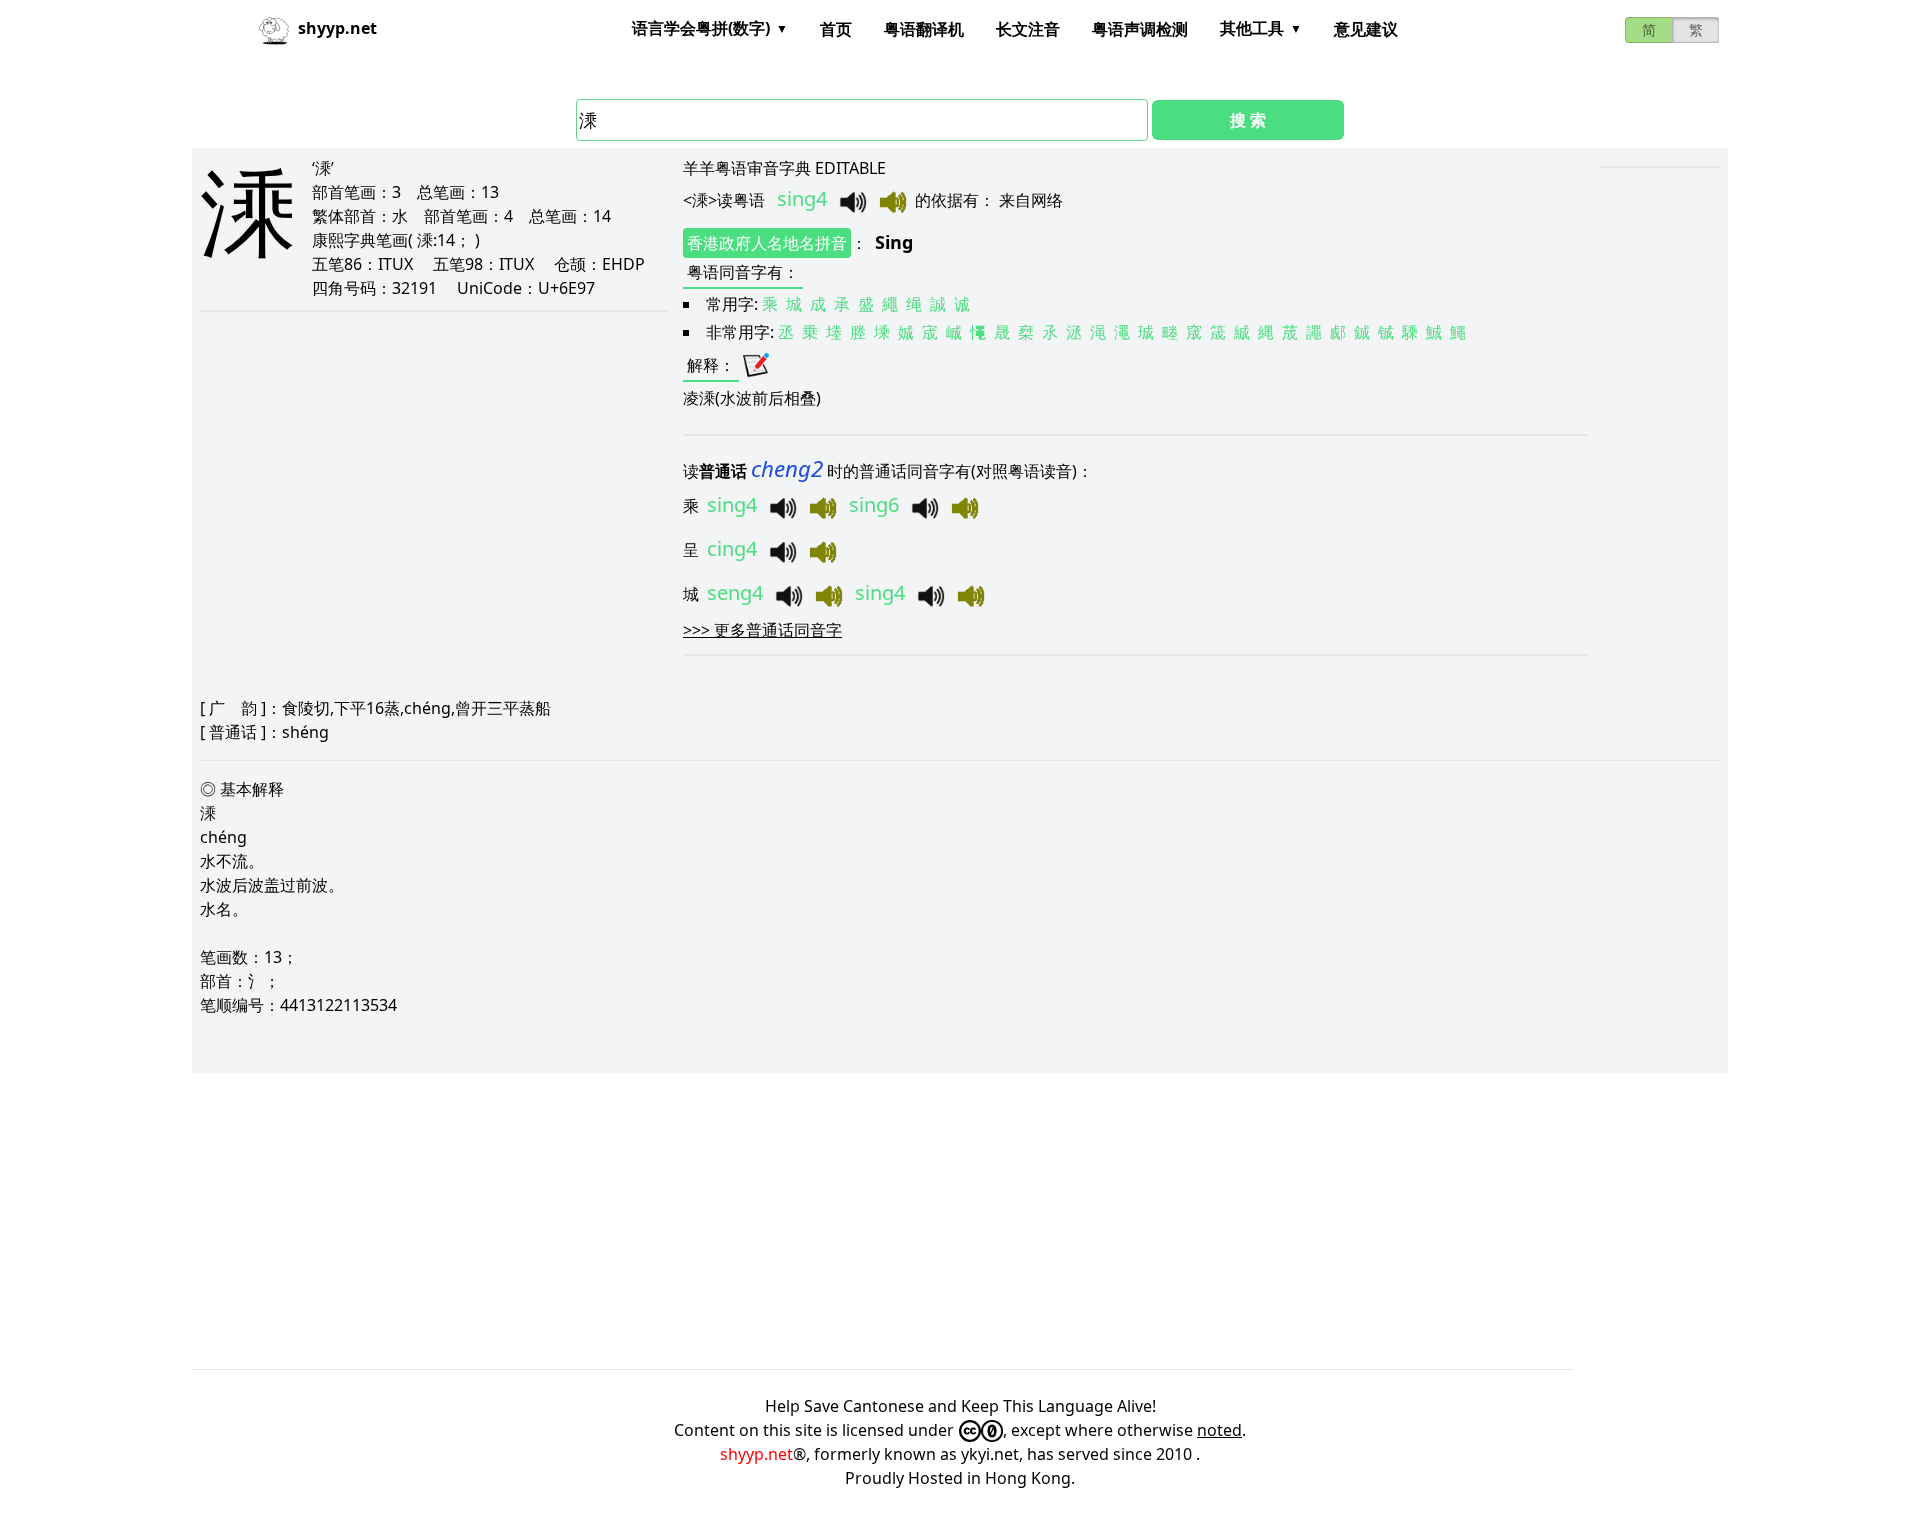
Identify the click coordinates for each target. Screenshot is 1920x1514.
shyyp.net (756, 1454)
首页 (836, 29)
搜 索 (1248, 120)
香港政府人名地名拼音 (767, 243)
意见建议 (1366, 29)
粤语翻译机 (924, 29)
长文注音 (1028, 29)
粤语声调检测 (1140, 29)
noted (1219, 1430)
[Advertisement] (792, 1221)
